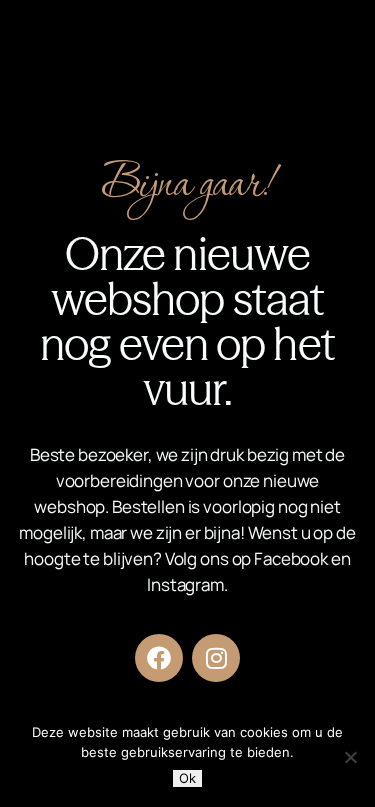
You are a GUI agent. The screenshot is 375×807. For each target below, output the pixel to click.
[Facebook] (159, 658)
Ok (187, 778)
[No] (350, 757)
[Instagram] (216, 658)
